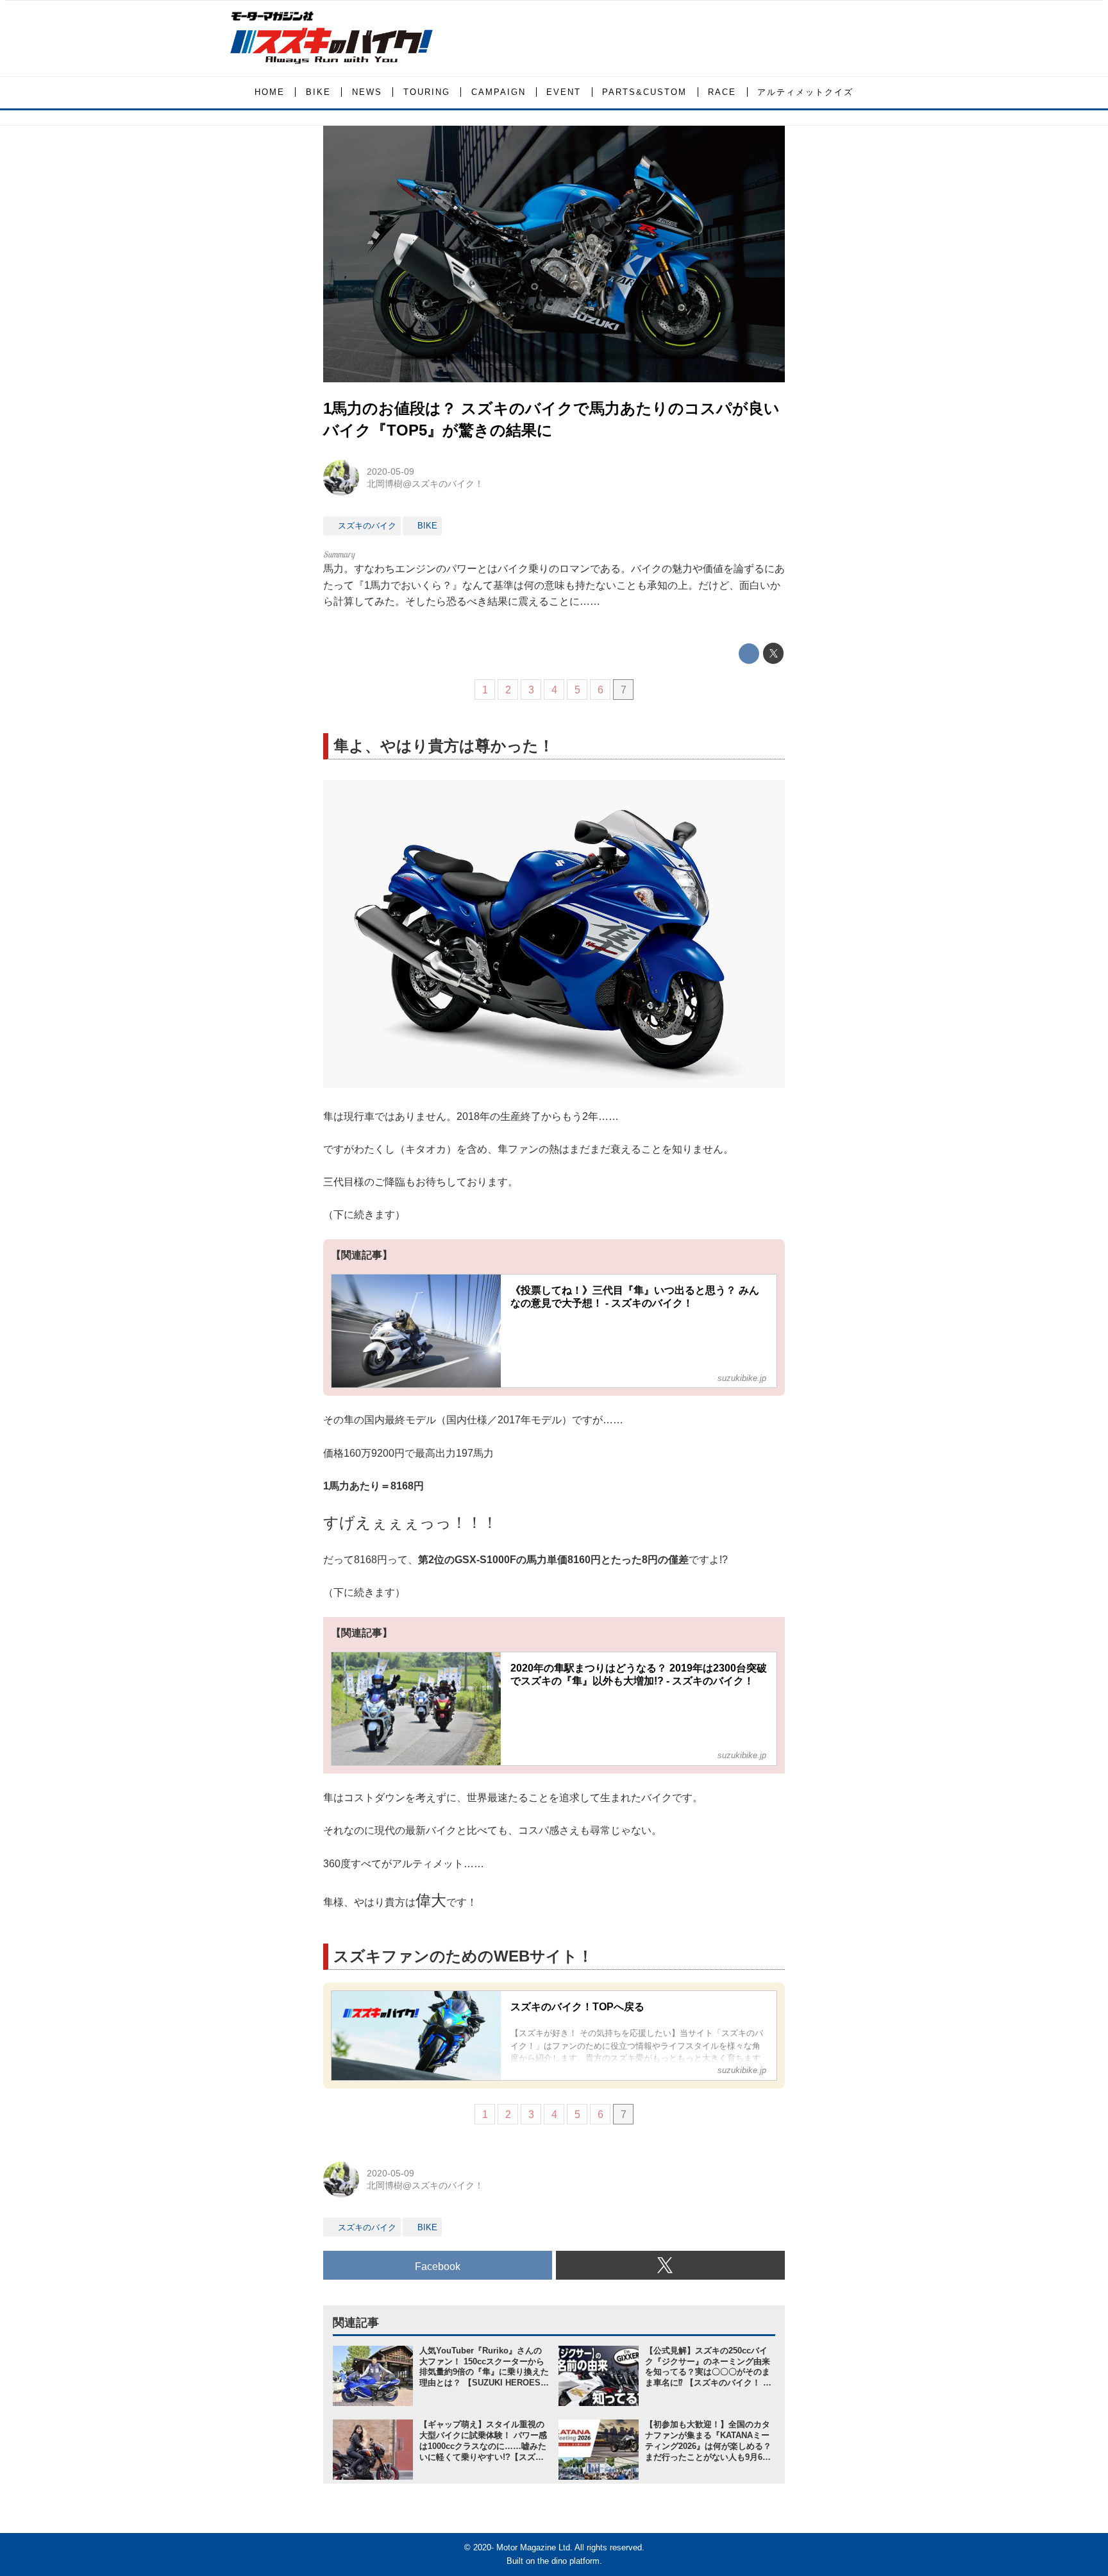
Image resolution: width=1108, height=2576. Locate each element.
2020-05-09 (390, 471)
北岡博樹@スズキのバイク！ (425, 484)
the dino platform (568, 2561)
